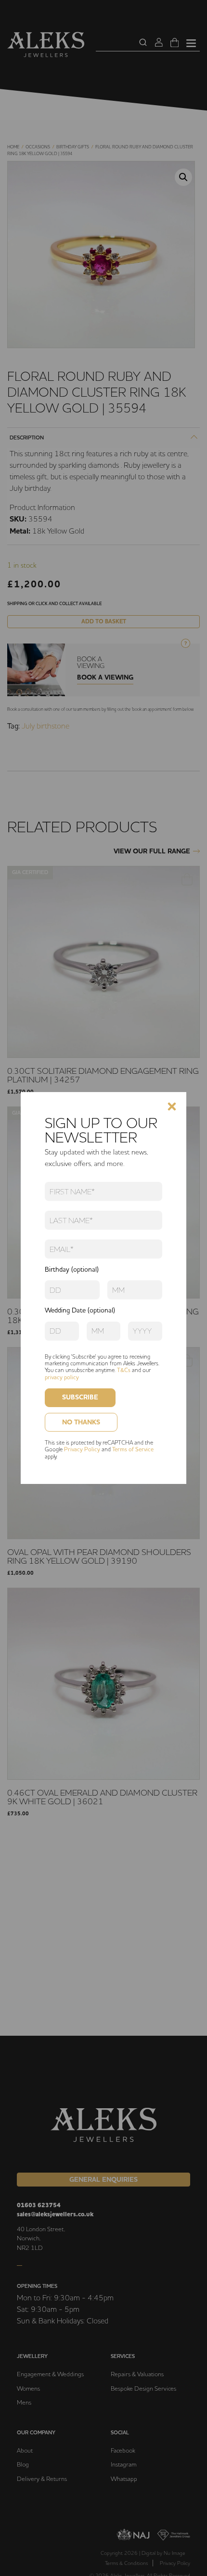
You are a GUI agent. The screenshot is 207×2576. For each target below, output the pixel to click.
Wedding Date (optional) (80, 1310)
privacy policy (62, 1377)
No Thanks (81, 1422)
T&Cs (124, 1370)
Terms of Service (133, 1449)
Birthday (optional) (72, 1269)
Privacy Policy (82, 1449)
